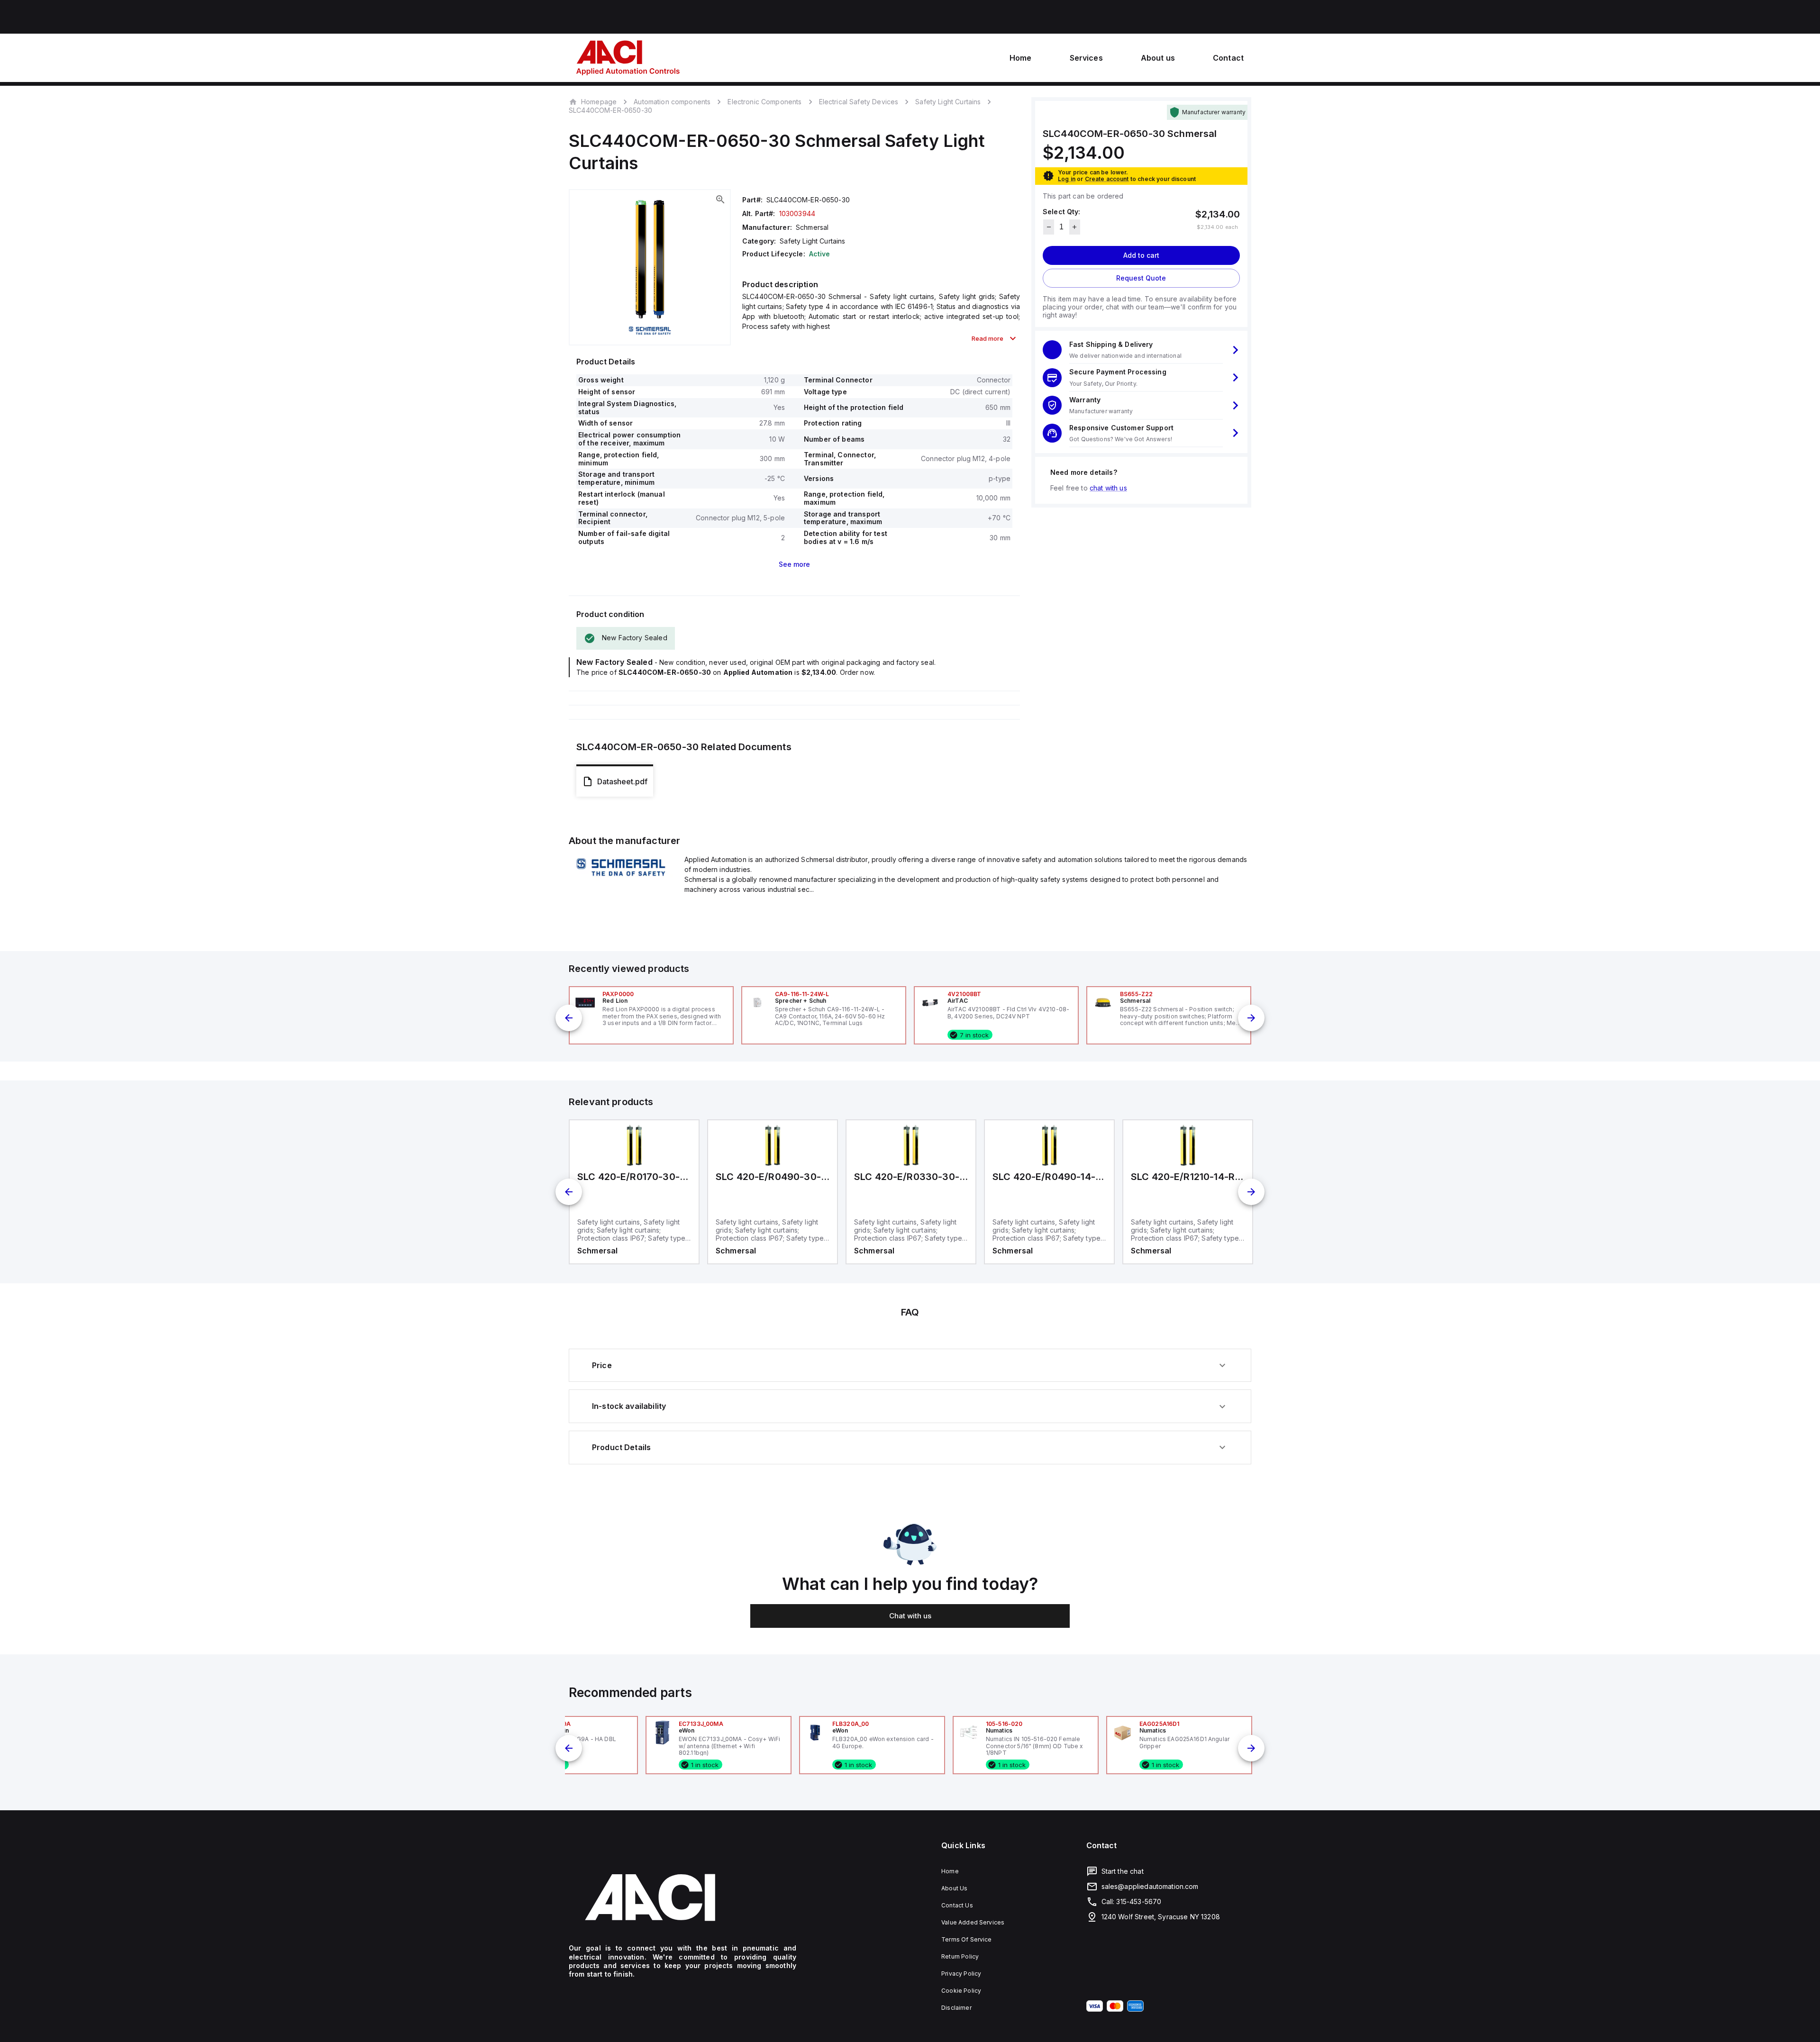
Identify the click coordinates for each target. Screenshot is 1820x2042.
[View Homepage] (628, 58)
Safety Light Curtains (948, 102)
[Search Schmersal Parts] (621, 878)
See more (794, 564)
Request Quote (1141, 278)
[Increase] (1075, 227)
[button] (1141, 350)
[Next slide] (1251, 1018)
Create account (1107, 179)
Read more (987, 338)
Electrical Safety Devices (859, 102)
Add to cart (1141, 255)
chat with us (1108, 488)
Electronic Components (764, 102)
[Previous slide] (569, 1018)
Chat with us (910, 1616)
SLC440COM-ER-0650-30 (610, 110)
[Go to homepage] (682, 1897)
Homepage (599, 101)
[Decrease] (1049, 227)
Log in (1067, 179)
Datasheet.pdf (622, 781)
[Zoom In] (720, 200)
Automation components (672, 102)
